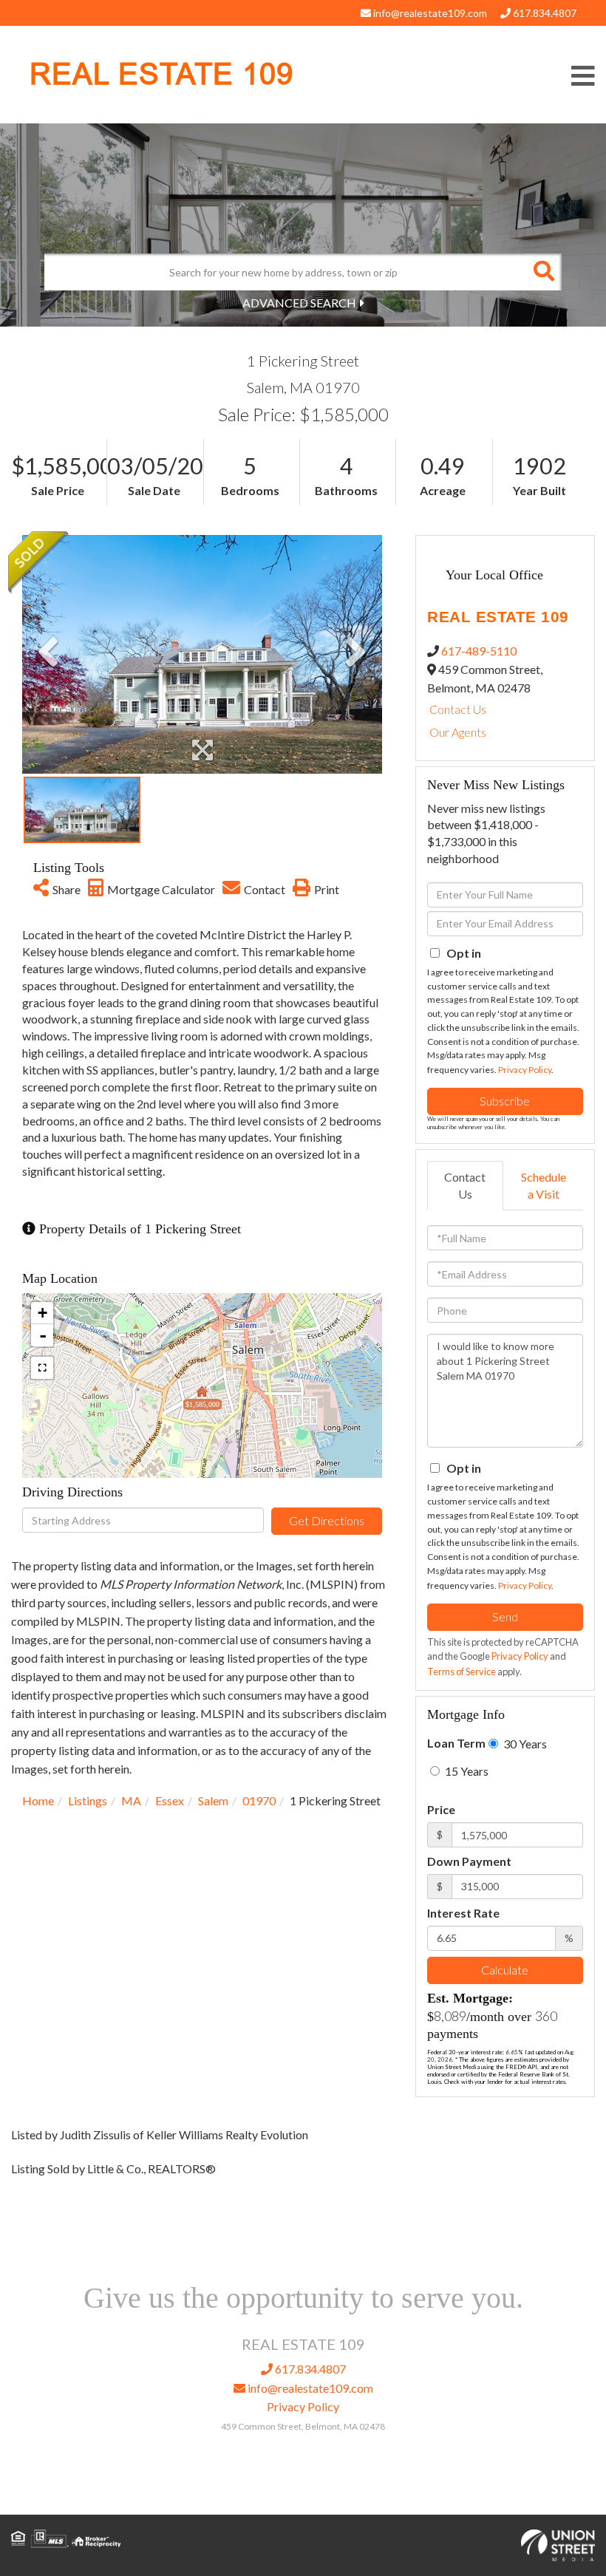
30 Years (524, 1744)
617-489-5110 (479, 651)
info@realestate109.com (429, 13)
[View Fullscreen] (42, 1368)
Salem (213, 1800)
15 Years (466, 1771)
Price (441, 1809)
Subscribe (505, 1101)
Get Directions (327, 1520)
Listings (88, 1800)
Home (38, 1800)
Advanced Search (299, 303)
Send (505, 1616)
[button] (543, 272)
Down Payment (469, 1861)
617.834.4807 (544, 13)
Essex (170, 1800)
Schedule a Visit (544, 1185)
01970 (259, 1800)
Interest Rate (463, 1913)
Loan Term (456, 1743)
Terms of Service (462, 1672)
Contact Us (458, 709)
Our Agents (458, 732)
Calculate (505, 1970)
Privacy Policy (525, 1070)
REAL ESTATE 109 (161, 74)
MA (131, 1800)
